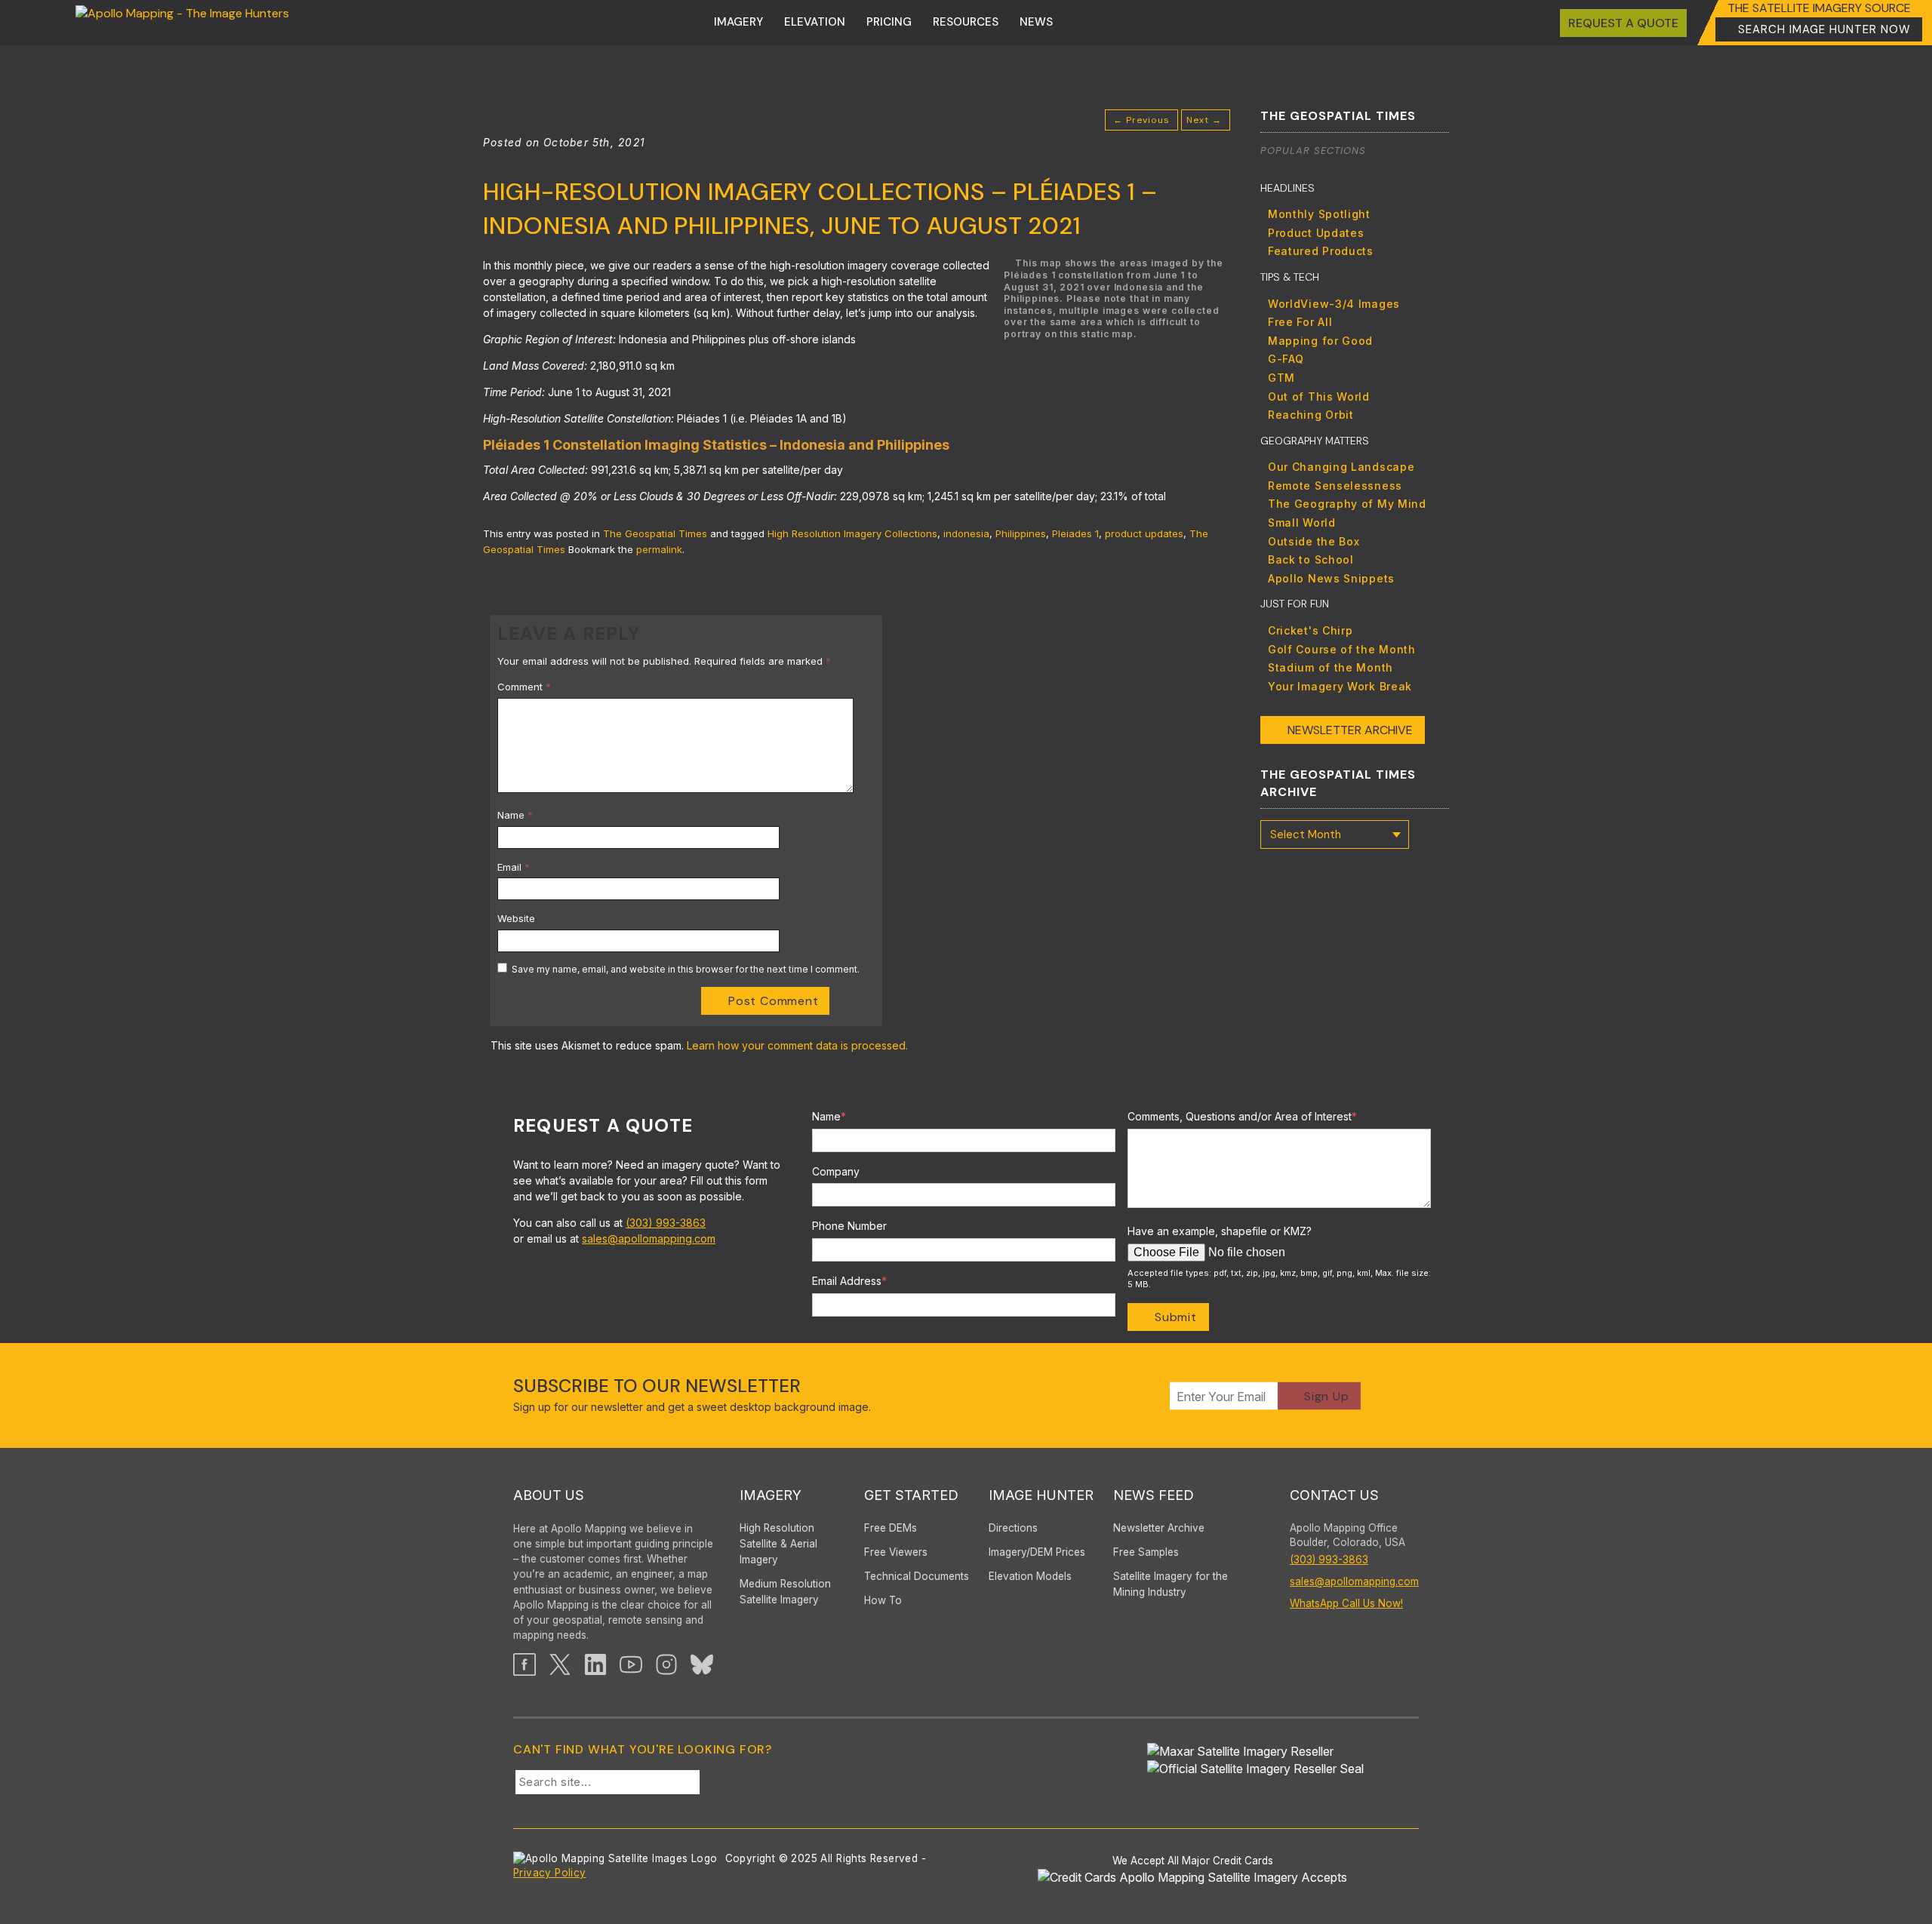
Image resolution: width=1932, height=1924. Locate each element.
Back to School (1311, 559)
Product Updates (1316, 233)
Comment (524, 687)
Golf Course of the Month (1342, 649)
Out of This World (1319, 396)
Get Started (911, 1495)
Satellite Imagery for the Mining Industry (1171, 1584)
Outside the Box (1314, 541)
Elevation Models (1030, 1576)
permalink (659, 549)
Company (836, 1171)
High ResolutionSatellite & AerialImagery (778, 1544)
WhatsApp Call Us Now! (1346, 1603)
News (1036, 22)
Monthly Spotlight (1319, 214)
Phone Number (849, 1226)
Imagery (738, 22)
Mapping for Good (1320, 341)
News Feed (1154, 1495)
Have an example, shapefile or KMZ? (1220, 1231)
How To (883, 1600)
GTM (1281, 378)
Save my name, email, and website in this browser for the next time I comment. (686, 969)
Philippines (1021, 533)
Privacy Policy (550, 1873)
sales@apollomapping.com (649, 1239)
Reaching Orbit (1311, 415)
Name (515, 815)
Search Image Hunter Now (1824, 29)
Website (516, 918)
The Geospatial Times (655, 533)
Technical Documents (917, 1576)
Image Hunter (1041, 1495)
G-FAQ (1286, 359)
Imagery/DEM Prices (1037, 1552)
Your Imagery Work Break (1340, 686)
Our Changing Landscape (1341, 467)
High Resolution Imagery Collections (852, 533)
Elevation (815, 22)
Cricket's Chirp (1311, 630)
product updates (1144, 533)
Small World (1302, 522)
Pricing (889, 22)
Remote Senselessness (1335, 486)
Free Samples (1146, 1552)
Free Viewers (896, 1552)
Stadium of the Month (1331, 667)
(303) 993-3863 (666, 1223)
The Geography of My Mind (1347, 504)
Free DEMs (891, 1528)
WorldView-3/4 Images (1334, 304)
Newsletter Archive (1350, 730)
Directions (1013, 1528)
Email (514, 867)
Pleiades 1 (1075, 533)
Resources (966, 22)
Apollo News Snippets (1331, 578)
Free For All (1300, 322)
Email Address (849, 1281)
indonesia (966, 533)
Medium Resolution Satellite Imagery (785, 1592)
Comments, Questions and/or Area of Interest (1242, 1116)
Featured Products (1321, 251)
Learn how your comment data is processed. (797, 1045)
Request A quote (1623, 23)
